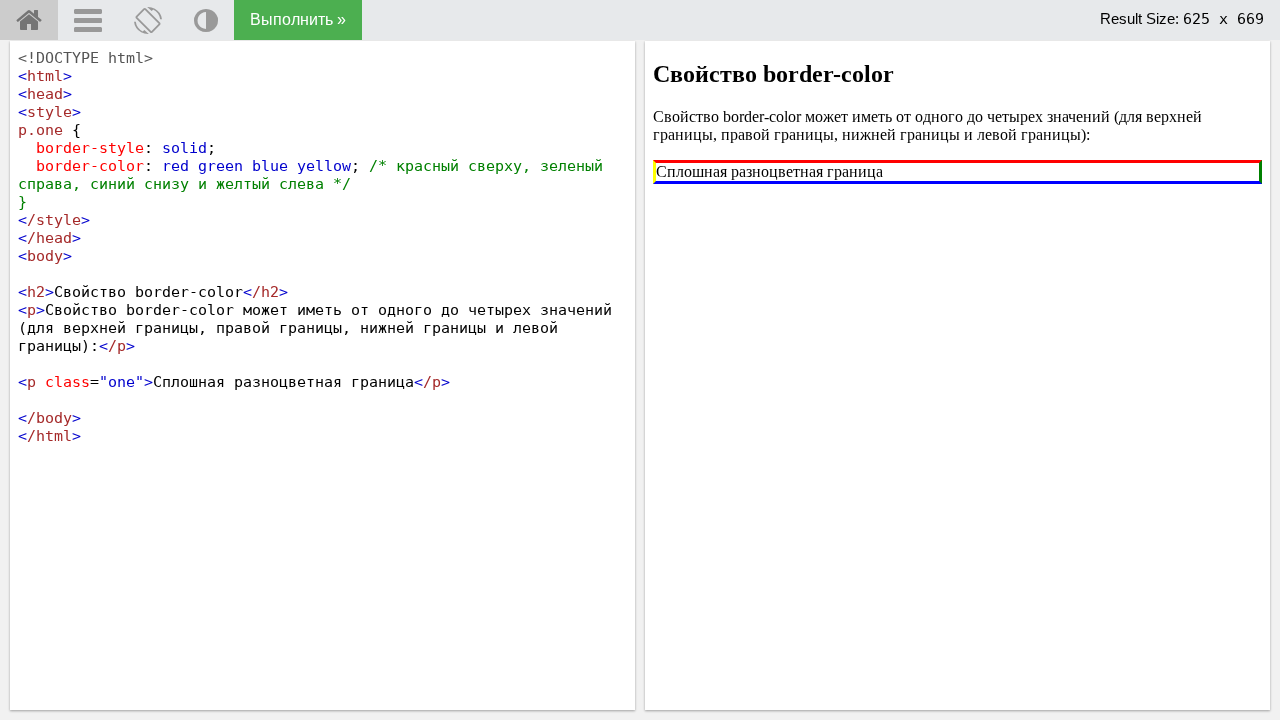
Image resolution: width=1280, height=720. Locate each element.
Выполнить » (298, 19)
